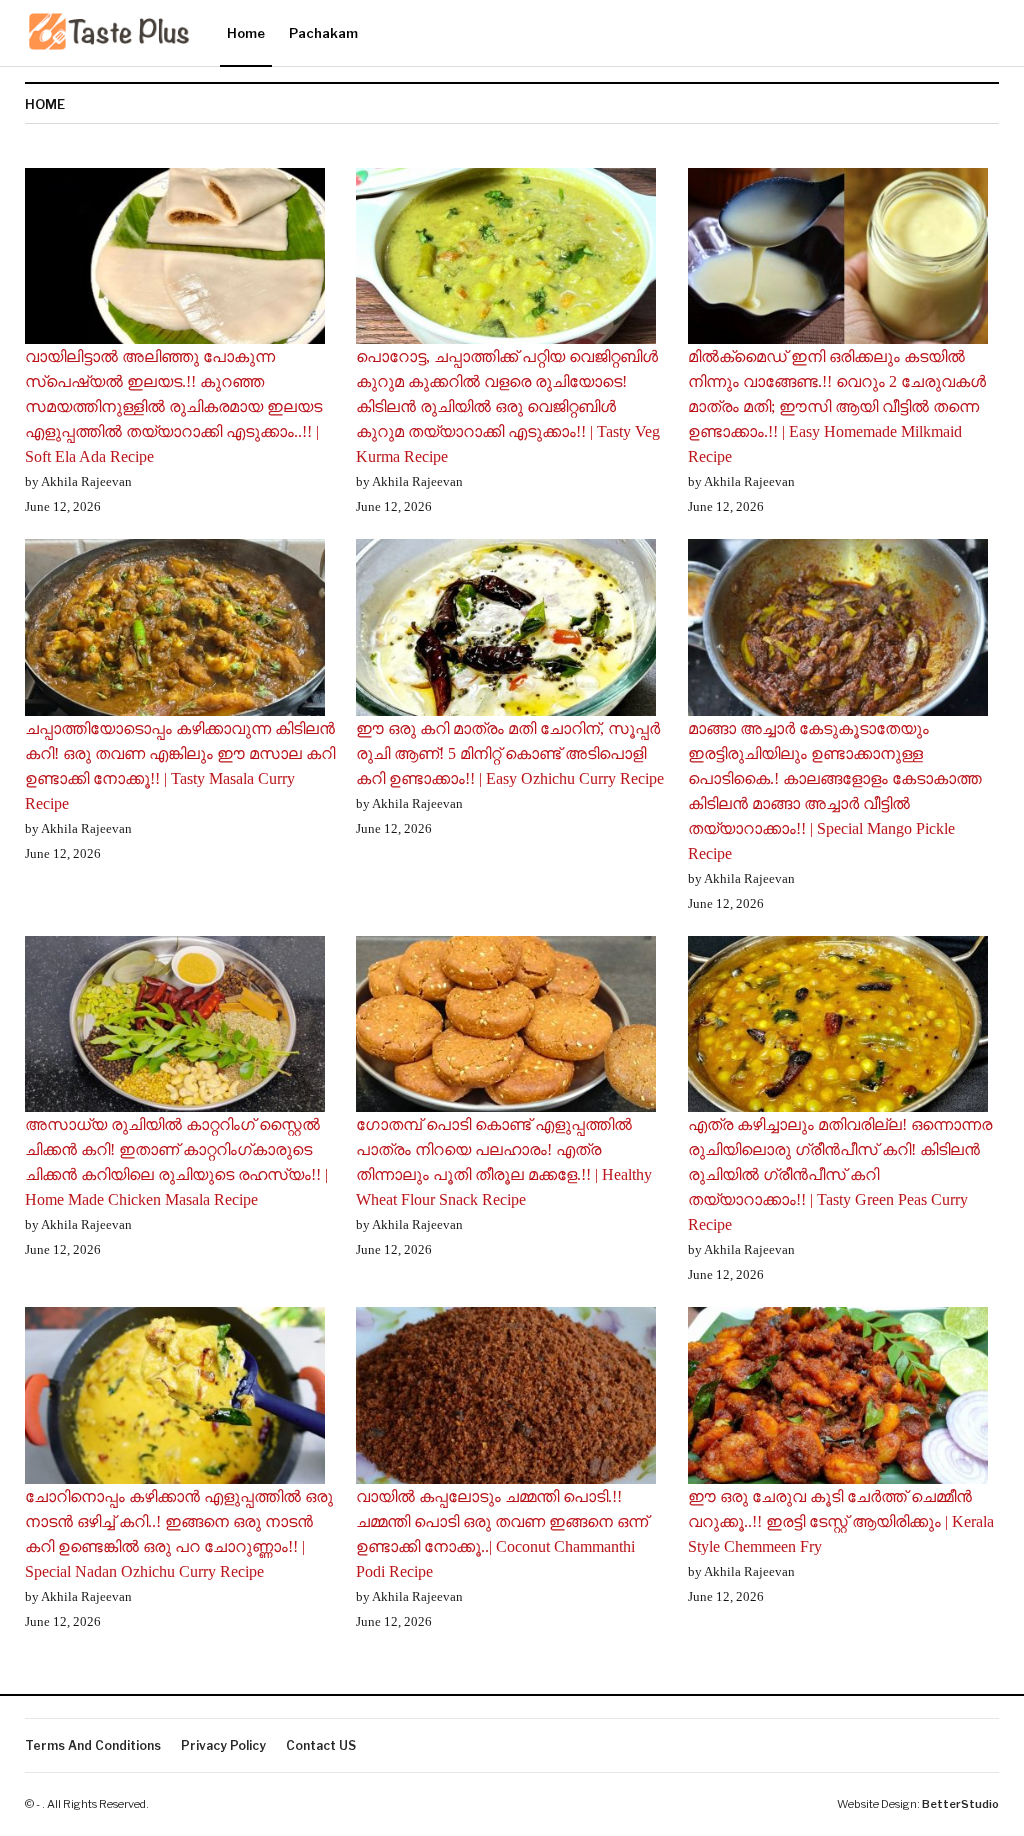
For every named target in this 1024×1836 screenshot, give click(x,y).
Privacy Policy (223, 1745)
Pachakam (323, 33)
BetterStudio (960, 1804)
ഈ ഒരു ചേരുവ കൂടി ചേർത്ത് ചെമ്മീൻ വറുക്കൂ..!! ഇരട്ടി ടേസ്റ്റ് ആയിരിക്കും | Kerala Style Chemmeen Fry (841, 1521)
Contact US (321, 1745)
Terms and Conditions (93, 1745)
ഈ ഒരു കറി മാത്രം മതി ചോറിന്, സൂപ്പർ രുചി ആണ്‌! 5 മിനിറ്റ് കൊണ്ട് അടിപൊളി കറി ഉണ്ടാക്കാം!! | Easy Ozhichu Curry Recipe (510, 753)
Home (246, 33)
